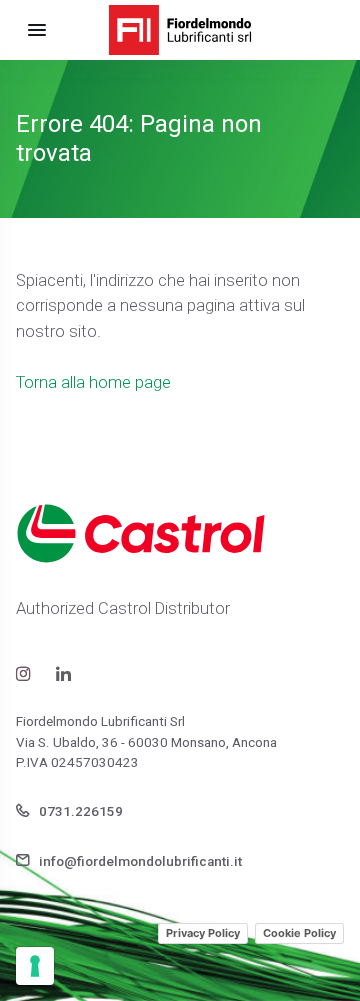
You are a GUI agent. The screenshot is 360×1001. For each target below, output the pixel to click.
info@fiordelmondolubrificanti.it (139, 861)
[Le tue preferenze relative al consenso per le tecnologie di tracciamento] (35, 966)
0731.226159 (79, 811)
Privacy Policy (203, 933)
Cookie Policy (299, 933)
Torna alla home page (93, 382)
